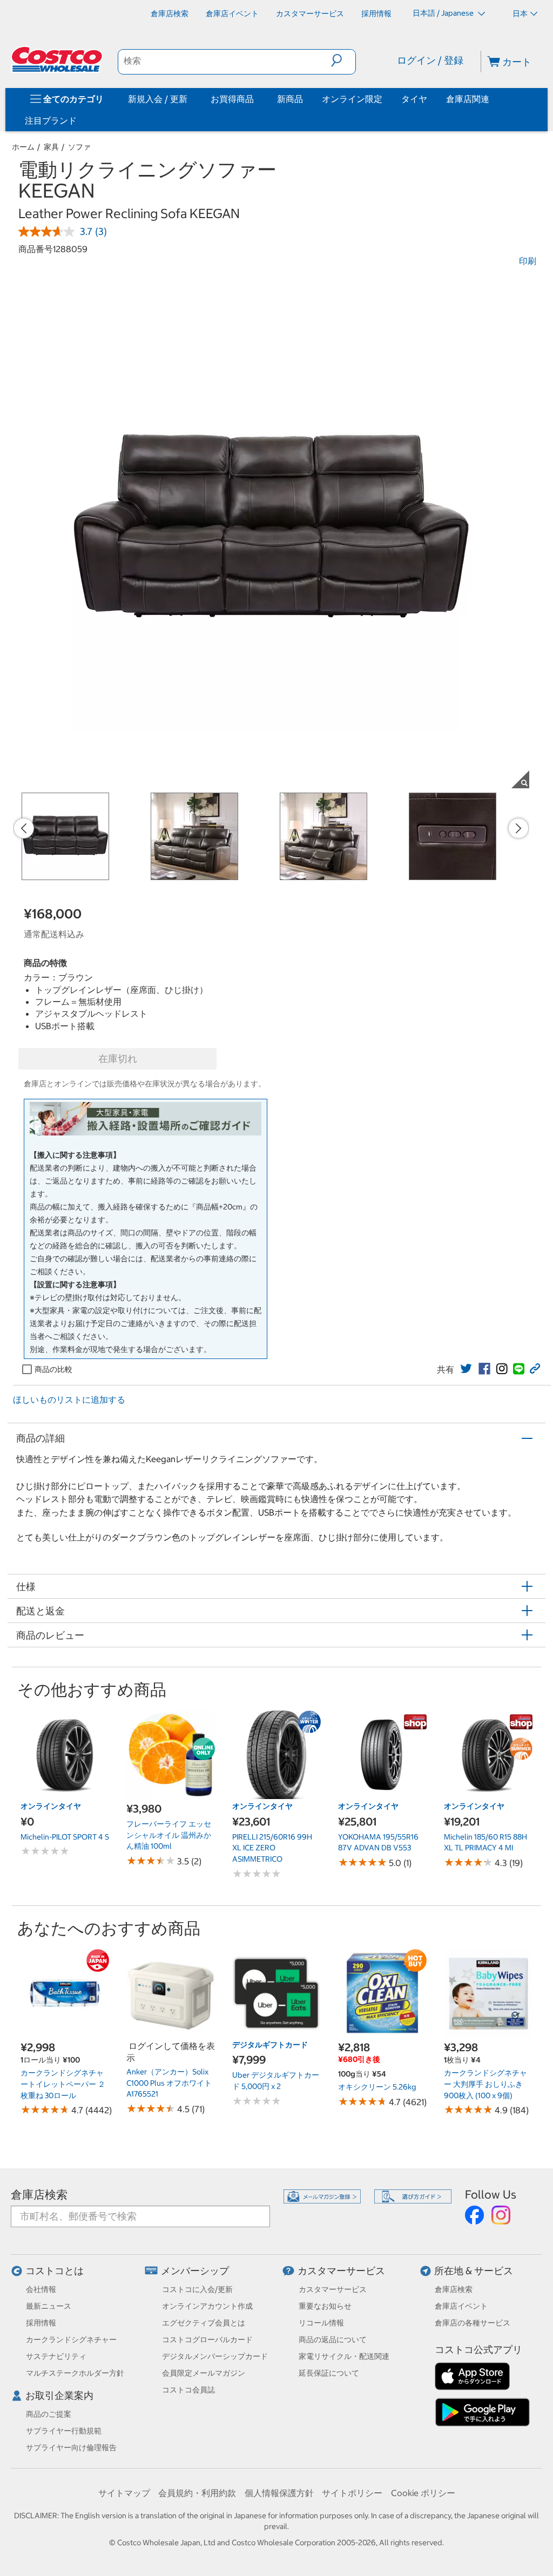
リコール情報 (321, 2323)
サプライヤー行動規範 (64, 2431)
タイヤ (414, 99)
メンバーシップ (195, 2271)
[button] (343, 60)
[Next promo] (518, 828)
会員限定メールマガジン (204, 2373)
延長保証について (329, 2373)
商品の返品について (333, 2340)
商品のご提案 (49, 2414)
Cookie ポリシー (423, 2493)
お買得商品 (232, 99)
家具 (51, 147)
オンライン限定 (352, 99)
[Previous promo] (24, 828)
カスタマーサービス (341, 2271)
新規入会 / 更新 (158, 99)
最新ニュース (49, 2306)
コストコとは (55, 2271)
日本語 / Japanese (444, 13)
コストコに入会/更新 (197, 2289)
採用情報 (41, 2323)
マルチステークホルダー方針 (75, 2373)
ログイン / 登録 (430, 60)
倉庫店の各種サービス (473, 2323)
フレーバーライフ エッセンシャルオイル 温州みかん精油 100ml (169, 1835)
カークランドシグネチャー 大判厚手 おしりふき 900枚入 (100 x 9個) (485, 2084)
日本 (520, 13)
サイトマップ (124, 2493)
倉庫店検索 (39, 2195)
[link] (466, 1369)
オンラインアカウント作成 (207, 2306)
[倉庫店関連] (491, 99)
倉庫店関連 (468, 99)
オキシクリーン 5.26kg (377, 2087)
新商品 (290, 99)
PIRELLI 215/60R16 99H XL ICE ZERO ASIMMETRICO (272, 1848)
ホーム (23, 147)
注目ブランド (51, 120)
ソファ (79, 147)
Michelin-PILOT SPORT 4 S (65, 1837)
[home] (58, 59)
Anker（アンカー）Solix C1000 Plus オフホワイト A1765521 (169, 2083)
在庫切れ (118, 1059)
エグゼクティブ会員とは (204, 2323)
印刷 (528, 261)
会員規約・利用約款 (197, 2493)
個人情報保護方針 (279, 2493)
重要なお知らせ (325, 2306)
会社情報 (41, 2289)
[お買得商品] (256, 99)
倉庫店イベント (461, 2306)
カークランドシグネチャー (71, 2340)
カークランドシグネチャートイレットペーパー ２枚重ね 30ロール (63, 2084)
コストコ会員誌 (188, 2390)
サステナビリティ (56, 2356)
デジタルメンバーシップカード (215, 2356)
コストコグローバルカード (207, 2340)
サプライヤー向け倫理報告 (71, 2447)
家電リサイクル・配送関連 (344, 2356)
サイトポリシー (352, 2493)
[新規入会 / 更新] (190, 99)
